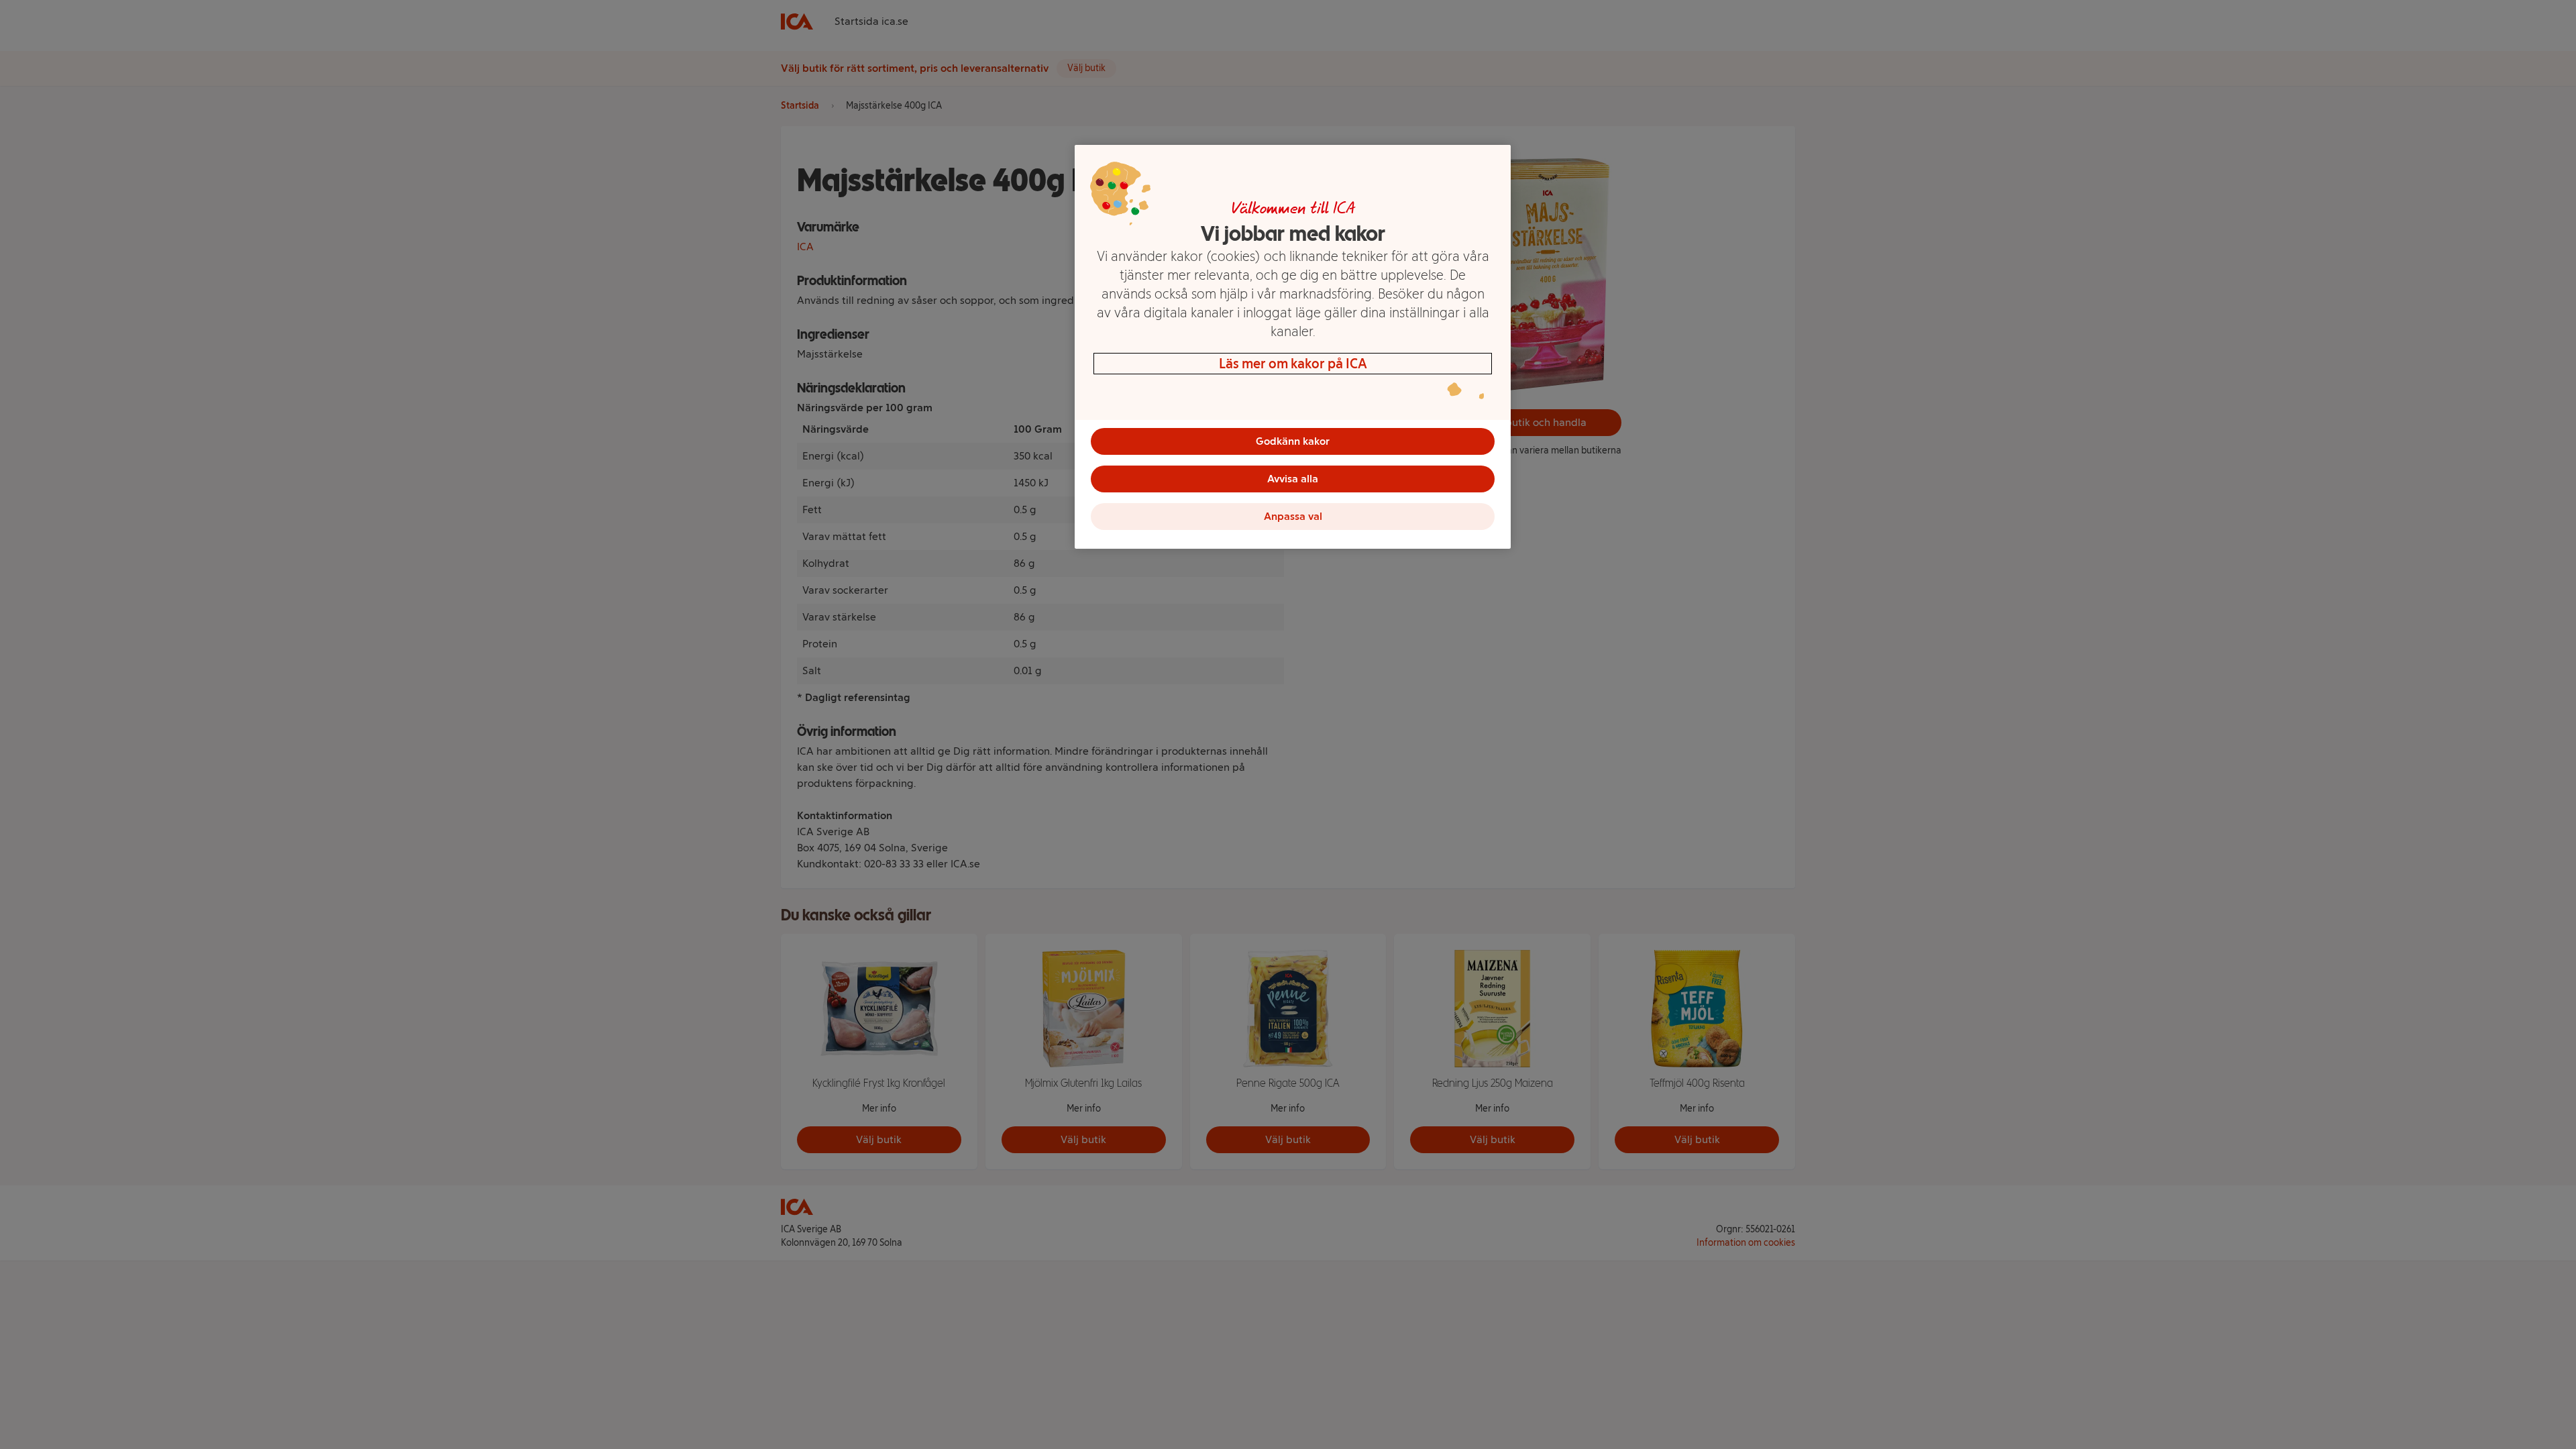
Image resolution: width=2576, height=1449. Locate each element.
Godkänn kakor (1293, 441)
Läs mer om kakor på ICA (1293, 364)
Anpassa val (1293, 516)
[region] (1293, 347)
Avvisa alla (1293, 479)
